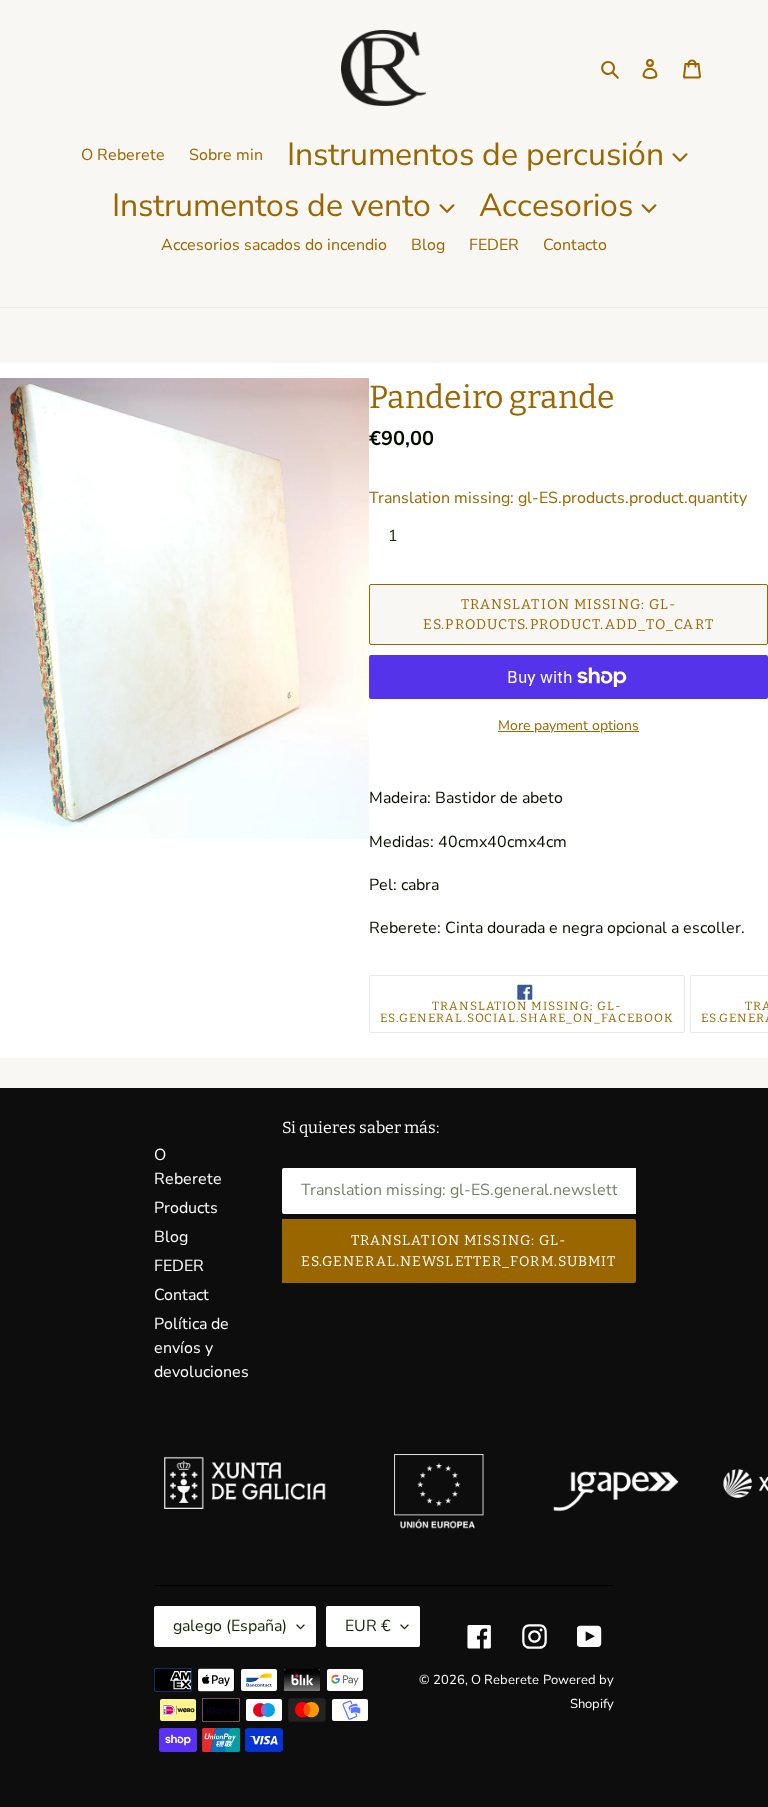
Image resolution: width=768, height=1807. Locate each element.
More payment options (568, 725)
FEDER (179, 1266)
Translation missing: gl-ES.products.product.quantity (558, 498)
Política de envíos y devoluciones (201, 1348)
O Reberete (505, 1680)
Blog (171, 1237)
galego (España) (230, 1626)
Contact (181, 1295)
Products (186, 1208)
